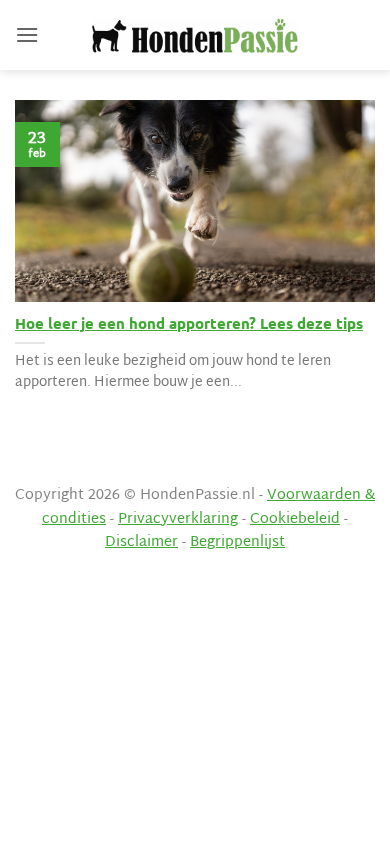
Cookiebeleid (295, 519)
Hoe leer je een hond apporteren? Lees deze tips (189, 323)
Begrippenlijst (237, 542)
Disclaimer (141, 542)
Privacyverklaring (178, 519)
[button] (27, 34)
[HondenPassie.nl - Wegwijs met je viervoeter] (195, 35)
